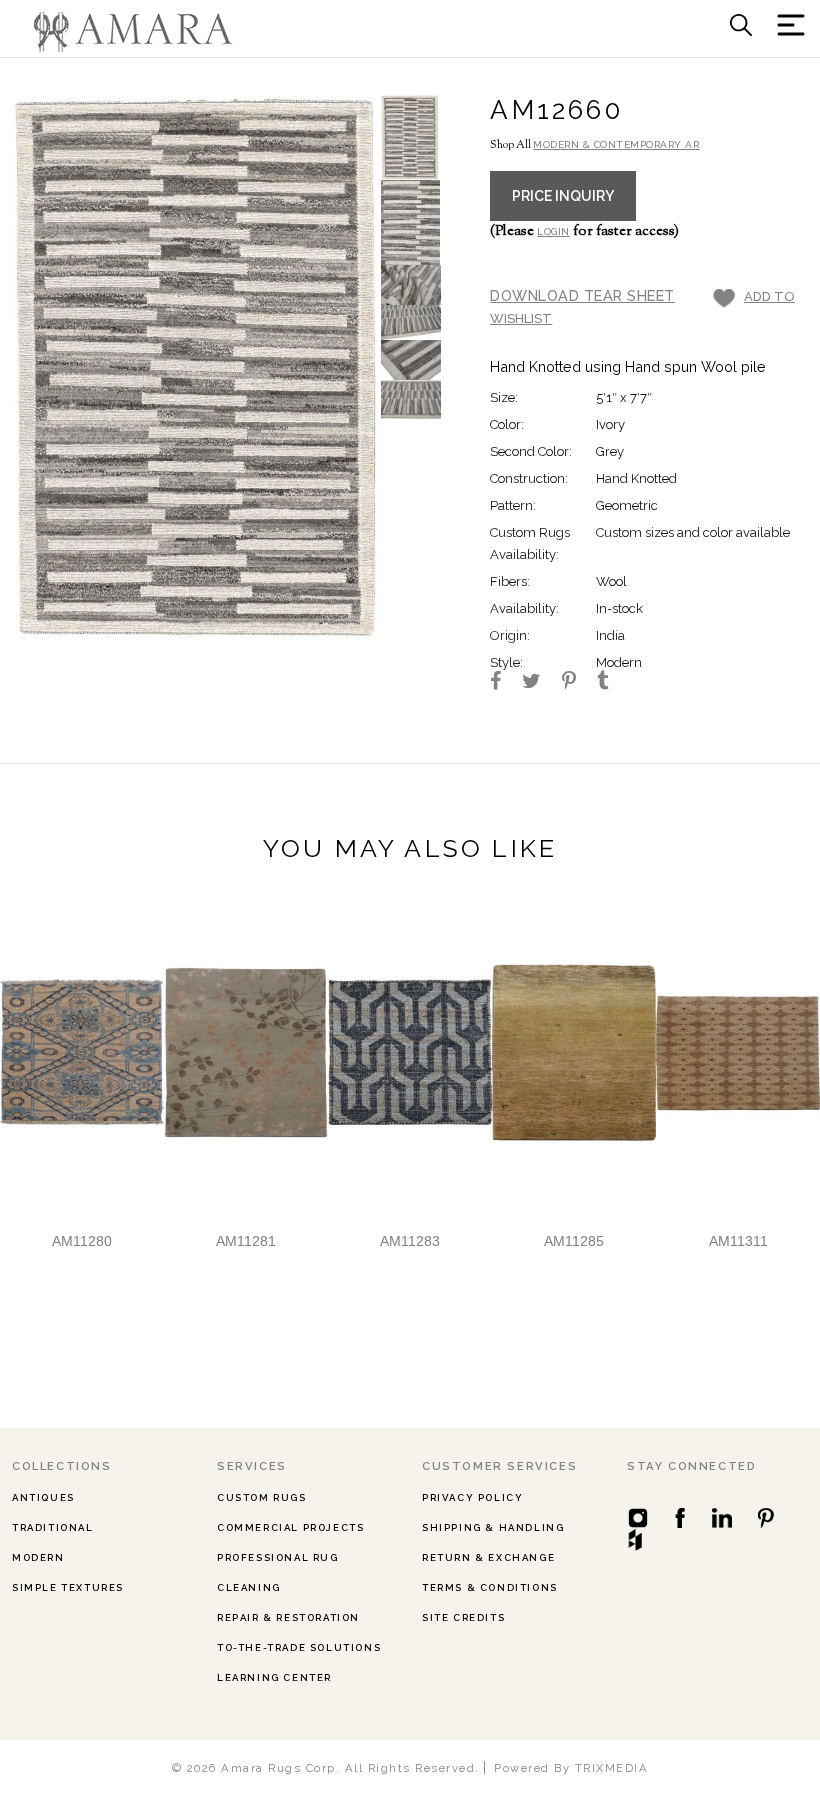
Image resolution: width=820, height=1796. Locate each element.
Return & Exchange (488, 1557)
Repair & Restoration (288, 1617)
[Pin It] (578, 683)
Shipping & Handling (493, 1527)
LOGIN (553, 231)
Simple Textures (68, 1587)
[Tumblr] (611, 683)
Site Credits (463, 1617)
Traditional (53, 1527)
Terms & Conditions (490, 1587)
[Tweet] (540, 683)
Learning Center (274, 1677)
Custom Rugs (262, 1497)
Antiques (43, 1497)
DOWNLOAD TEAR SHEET (582, 295)
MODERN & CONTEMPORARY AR (616, 144)
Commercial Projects (290, 1527)
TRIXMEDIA (612, 1768)
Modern (38, 1557)
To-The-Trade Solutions (299, 1647)
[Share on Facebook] (504, 683)
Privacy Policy (472, 1497)
